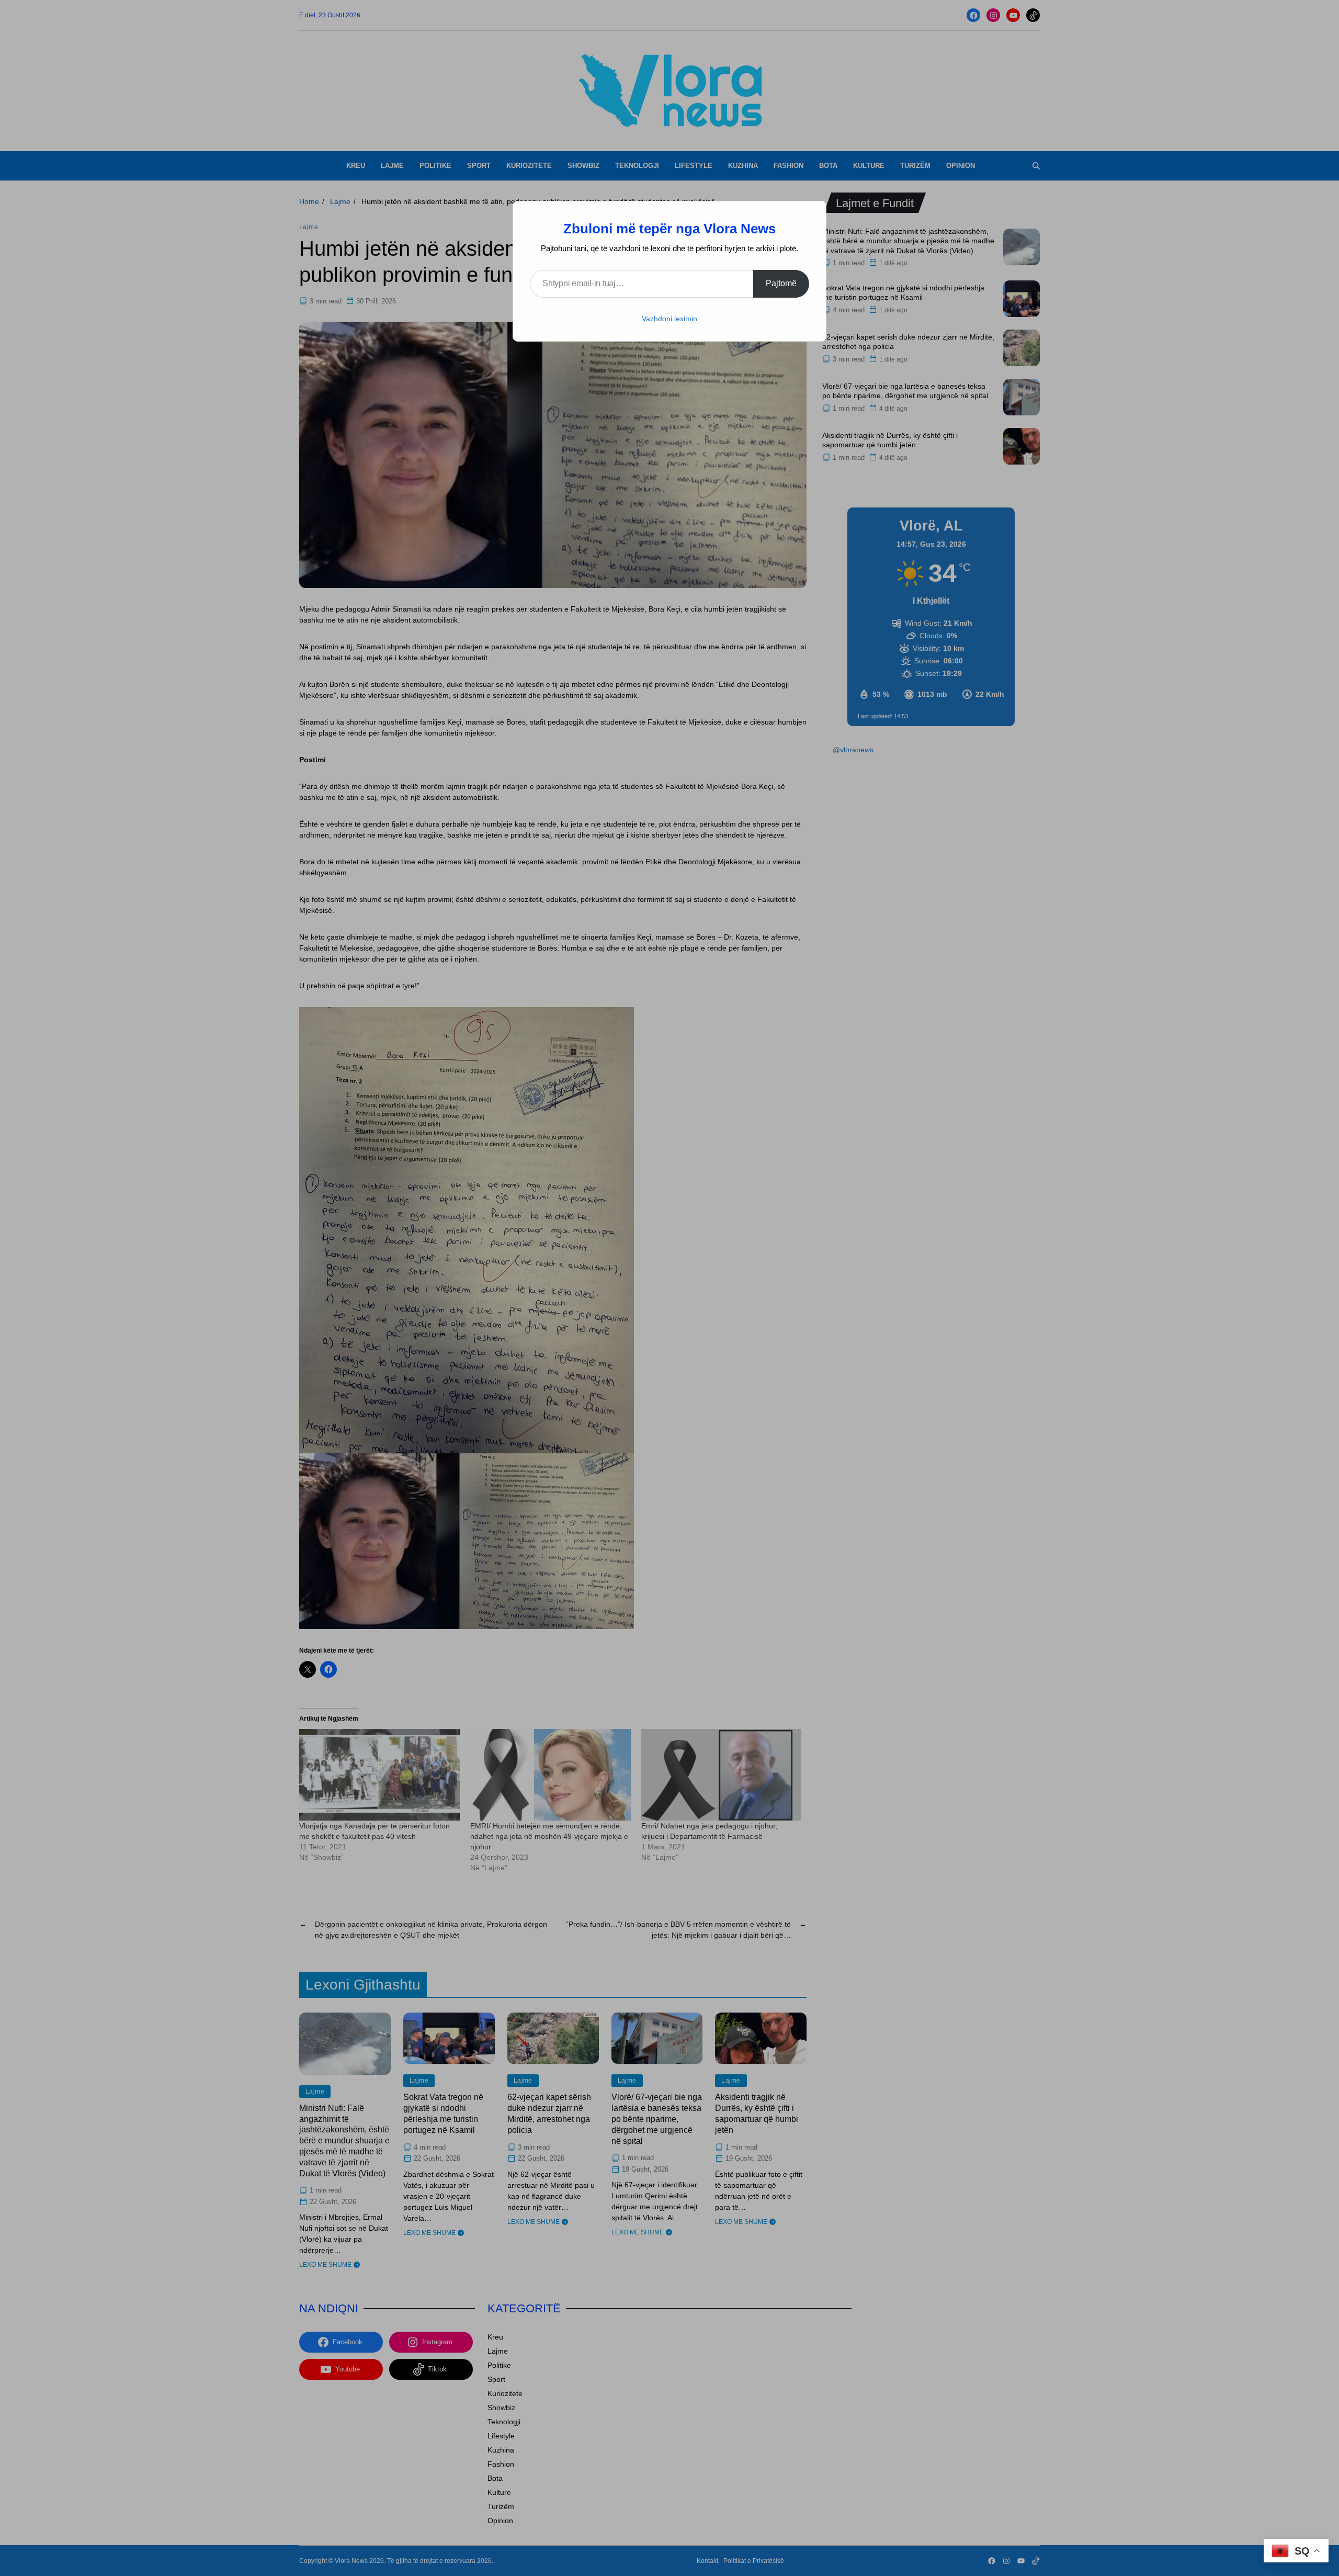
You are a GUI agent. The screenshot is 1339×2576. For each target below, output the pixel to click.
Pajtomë (781, 283)
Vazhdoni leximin (669, 319)
